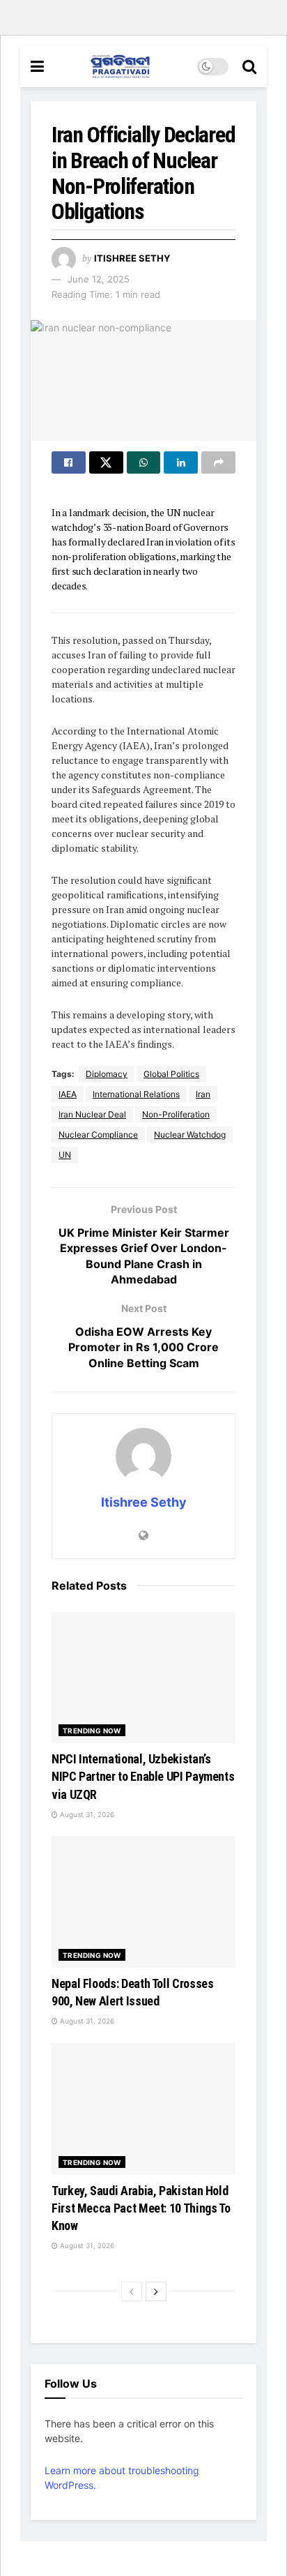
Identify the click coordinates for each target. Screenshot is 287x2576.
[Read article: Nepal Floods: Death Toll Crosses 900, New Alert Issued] (143, 1902)
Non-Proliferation (176, 1114)
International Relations (136, 1094)
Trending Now (92, 1731)
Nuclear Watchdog (190, 1135)
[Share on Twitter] (106, 462)
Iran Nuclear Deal (92, 1114)
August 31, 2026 (86, 1814)
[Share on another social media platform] (218, 462)
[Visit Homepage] (121, 66)
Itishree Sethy (132, 258)
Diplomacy (107, 1074)
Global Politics (171, 1074)
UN (65, 1155)
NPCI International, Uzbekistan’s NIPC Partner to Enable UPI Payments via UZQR (143, 1776)
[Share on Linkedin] (181, 462)
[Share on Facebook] (69, 462)
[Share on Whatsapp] (144, 462)
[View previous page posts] (132, 2291)
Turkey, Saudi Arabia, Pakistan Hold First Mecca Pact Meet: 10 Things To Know (141, 2208)
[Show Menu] (37, 66)
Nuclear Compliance (98, 1135)
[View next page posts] (156, 2291)
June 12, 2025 (99, 279)
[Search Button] (249, 66)
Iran (203, 1094)
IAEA (68, 1094)
